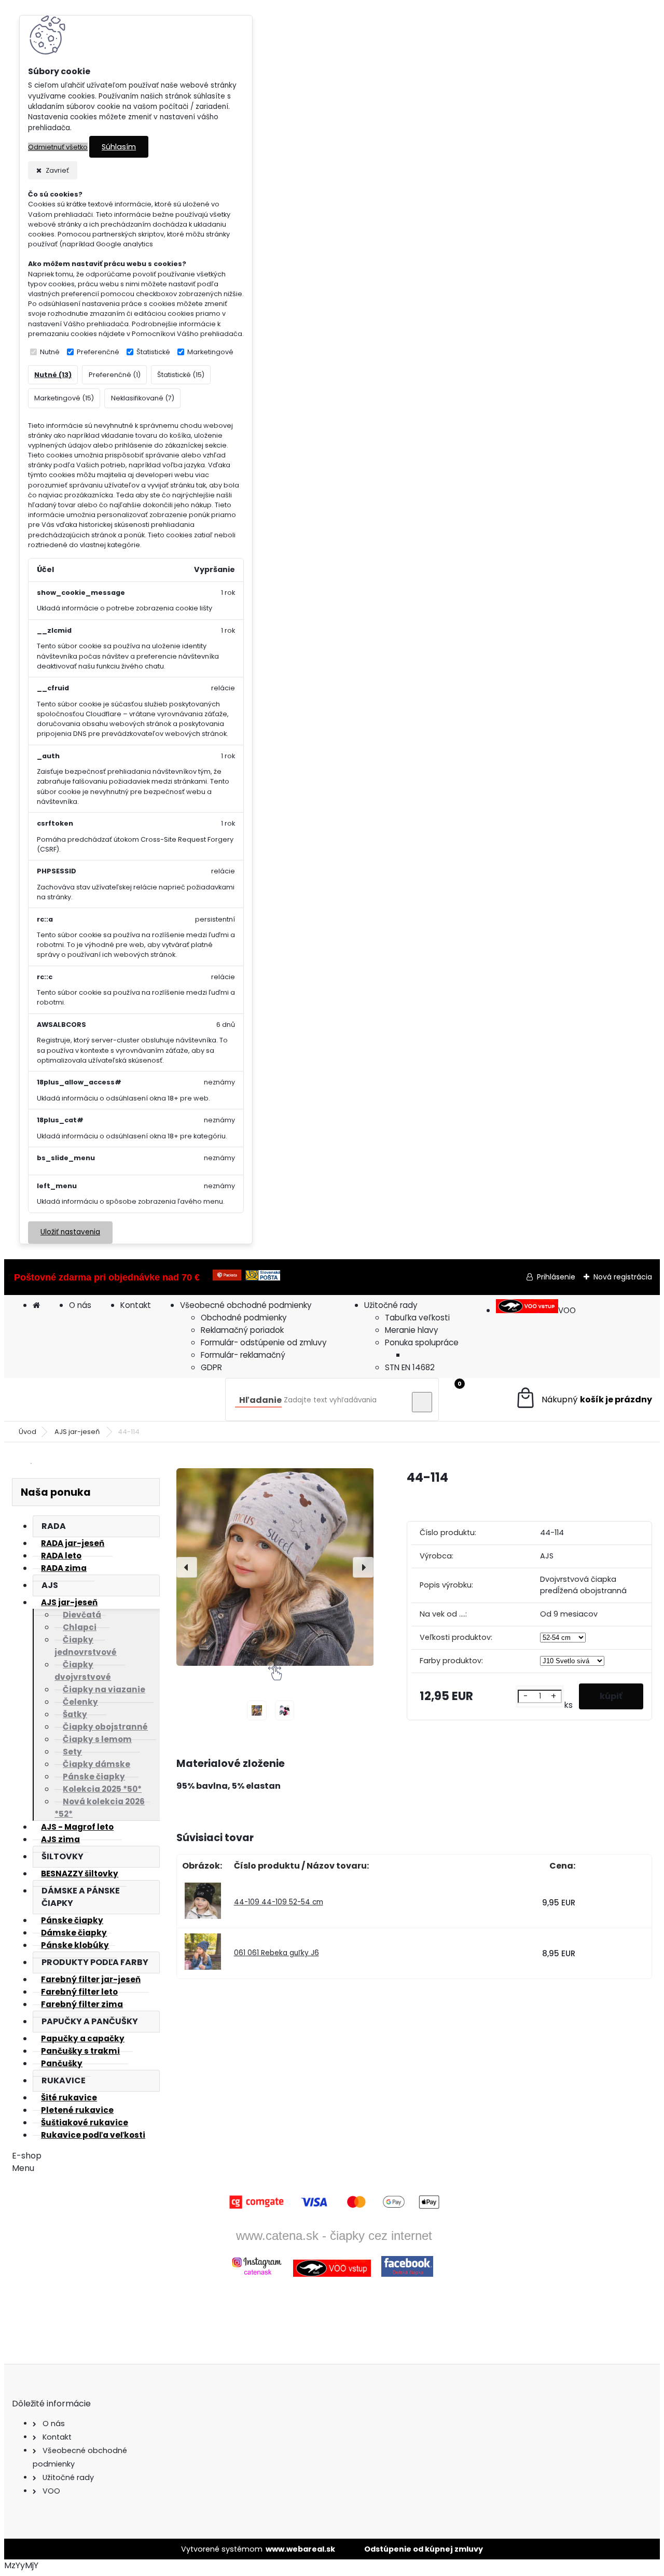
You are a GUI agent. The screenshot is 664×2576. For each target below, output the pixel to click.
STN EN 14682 (410, 1367)
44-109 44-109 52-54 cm (279, 1902)
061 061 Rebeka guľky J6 (276, 1953)
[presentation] (187, 1567)
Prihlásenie (556, 1277)
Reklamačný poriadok (242, 1330)
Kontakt (136, 1305)
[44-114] (275, 1567)
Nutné (50, 352)
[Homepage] (36, 1305)
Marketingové (210, 352)
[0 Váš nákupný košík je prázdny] (583, 1400)
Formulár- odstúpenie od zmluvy (264, 1342)
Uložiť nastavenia (70, 1232)
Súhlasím (119, 147)
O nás (80, 1305)
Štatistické (153, 352)
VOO (567, 1310)
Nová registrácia (623, 1277)
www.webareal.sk (300, 2549)
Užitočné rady (391, 1305)
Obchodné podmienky (244, 1318)
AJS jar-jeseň (78, 1432)
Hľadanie (260, 1400)
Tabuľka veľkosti (417, 1318)
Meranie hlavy (412, 1330)
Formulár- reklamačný (243, 1355)
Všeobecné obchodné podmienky (246, 1305)
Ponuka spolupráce (422, 1342)
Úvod (27, 1432)
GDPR (211, 1367)
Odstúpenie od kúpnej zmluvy (424, 2549)
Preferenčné (98, 352)
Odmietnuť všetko (58, 147)
